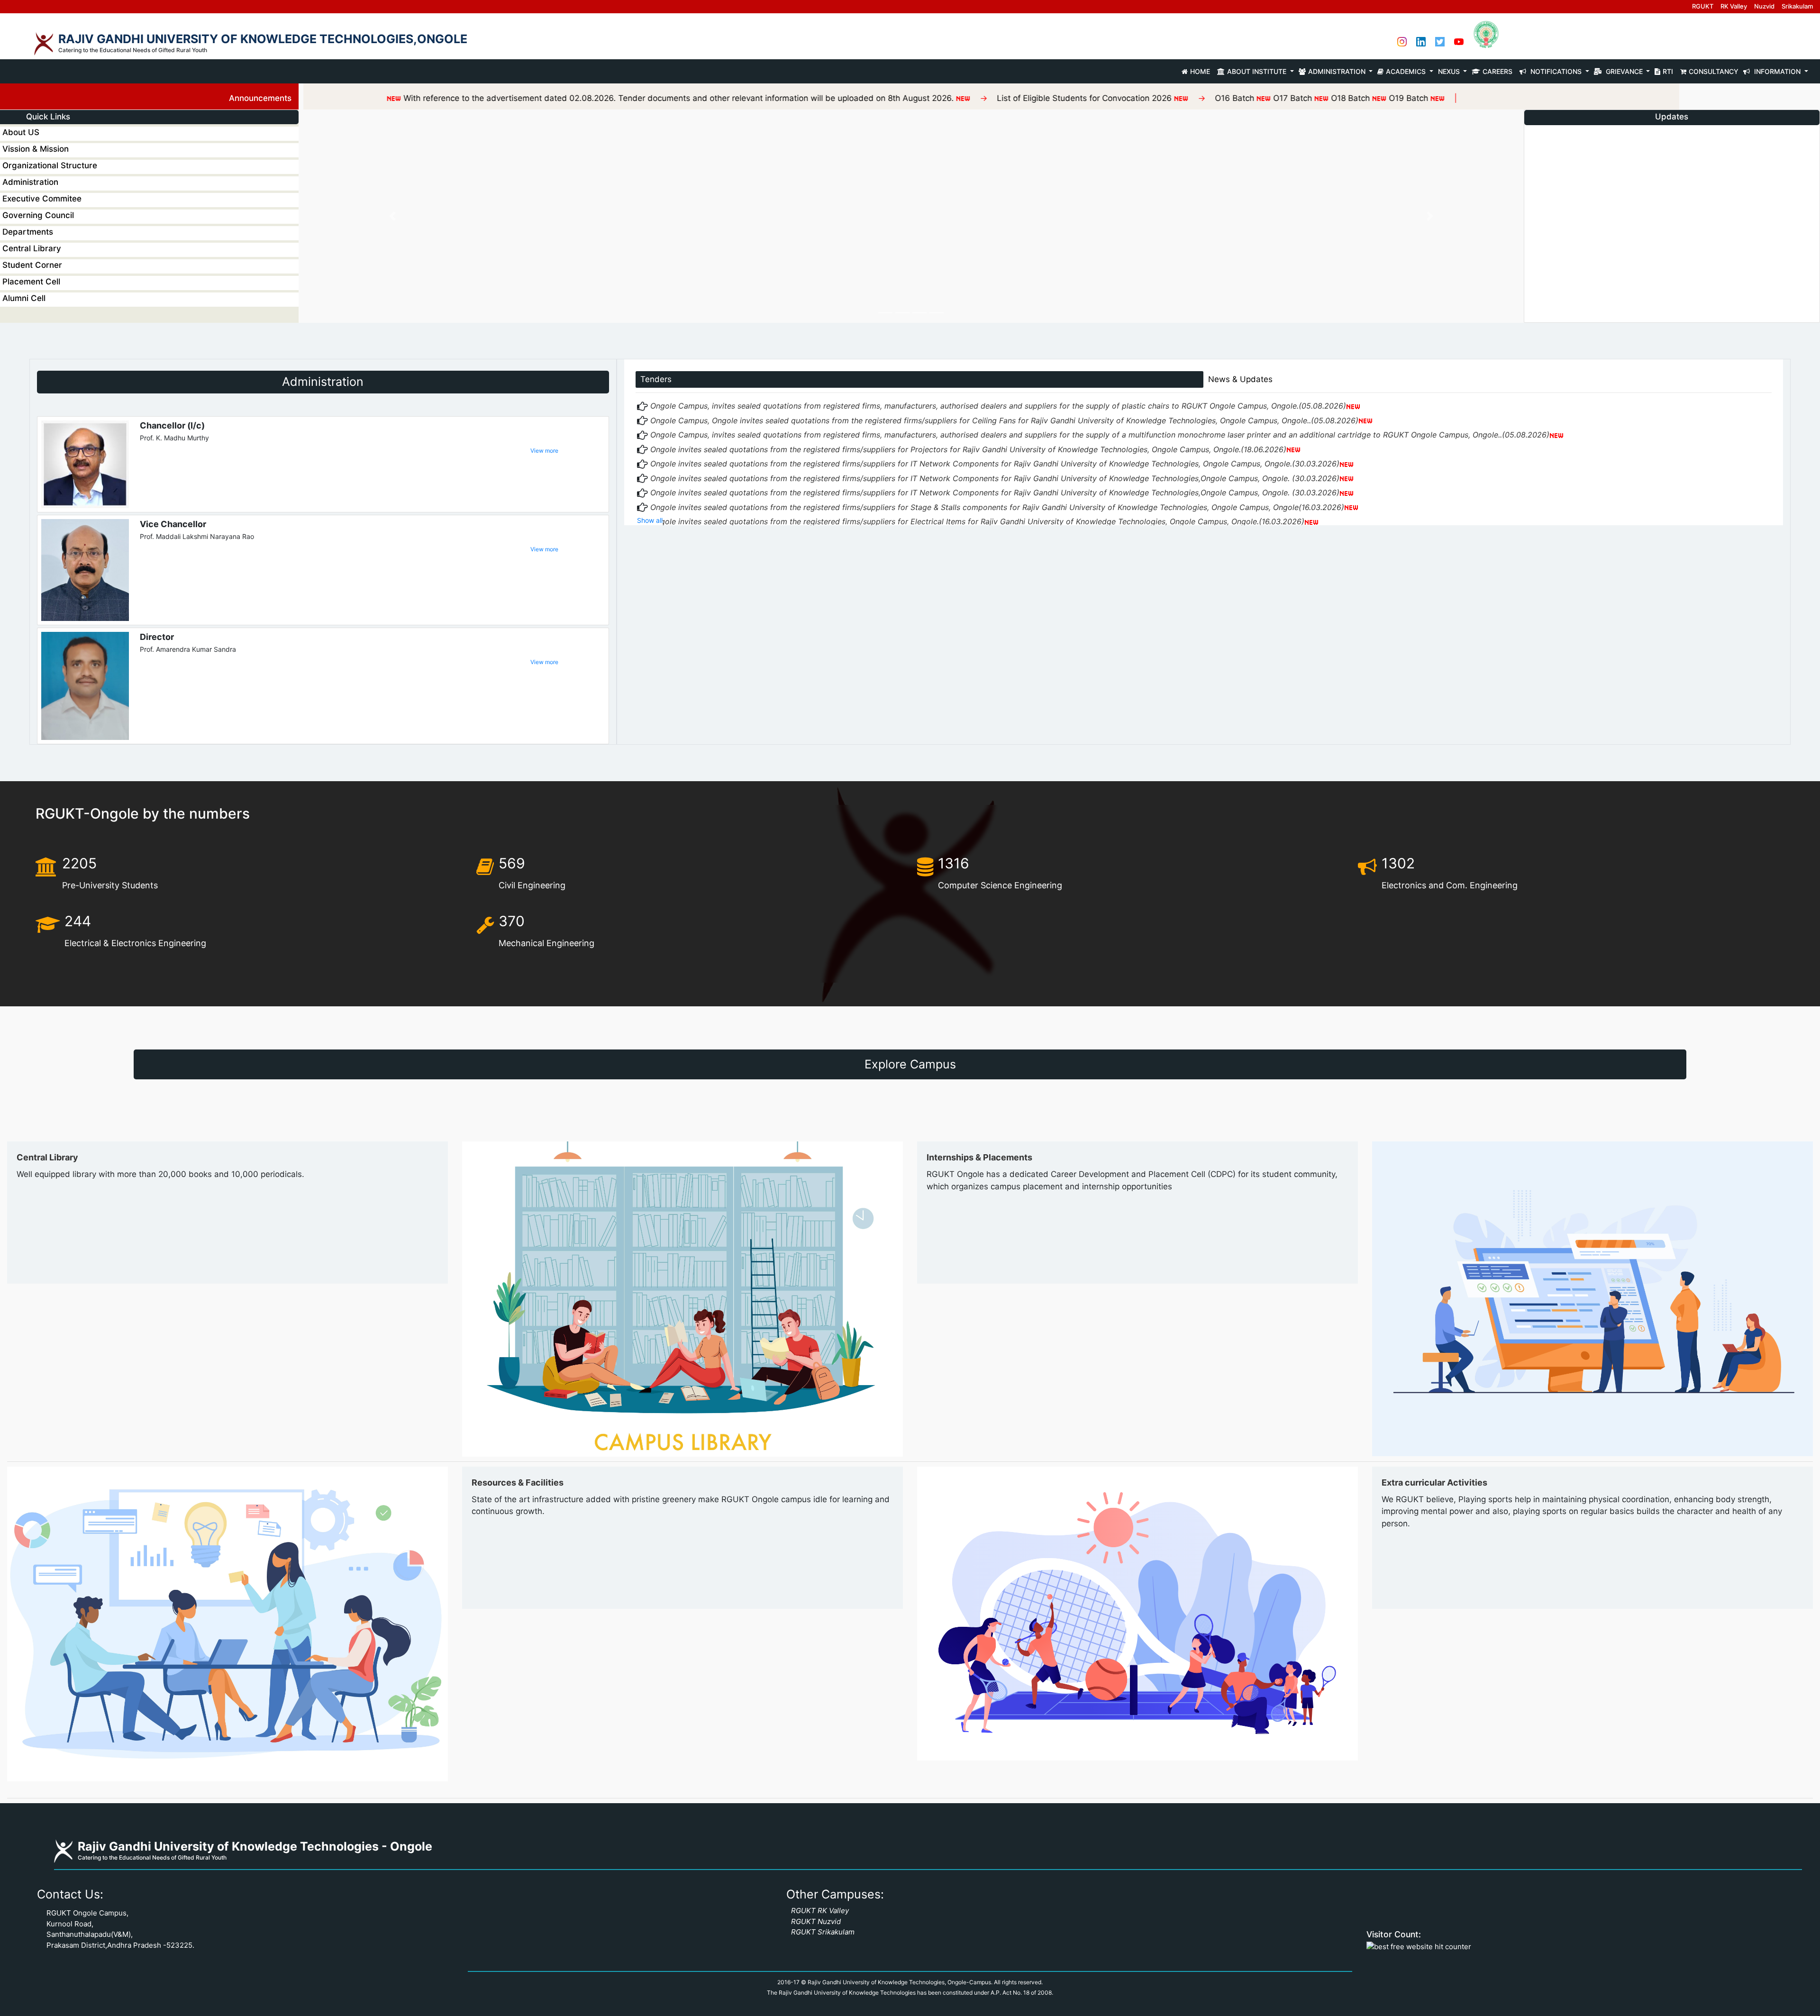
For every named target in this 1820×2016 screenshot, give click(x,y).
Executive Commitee (42, 199)
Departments (28, 232)
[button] (392, 216)
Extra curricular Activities (1434, 1482)
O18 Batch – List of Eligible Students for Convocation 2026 (1641, 219)
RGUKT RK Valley (820, 1911)
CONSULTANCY (1714, 71)
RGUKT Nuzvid (816, 1921)
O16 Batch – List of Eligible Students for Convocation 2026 (1642, 174)
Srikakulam (1797, 6)
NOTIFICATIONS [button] (1556, 71)
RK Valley (1734, 6)
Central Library (32, 248)
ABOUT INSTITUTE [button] (1258, 71)
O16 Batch (1031, 98)
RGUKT (1703, 6)
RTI (1669, 71)
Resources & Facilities (518, 1482)
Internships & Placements (979, 1157)
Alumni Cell (24, 298)
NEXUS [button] (1450, 71)
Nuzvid (1764, 6)
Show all (650, 520)
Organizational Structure (50, 165)
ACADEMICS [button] (1407, 71)
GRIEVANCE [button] (1624, 71)
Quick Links (48, 117)
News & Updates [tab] (1240, 379)
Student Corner (32, 265)
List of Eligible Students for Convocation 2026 (881, 98)
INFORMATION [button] (1777, 71)
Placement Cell (31, 282)
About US (21, 132)
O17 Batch (1088, 98)
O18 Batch (1147, 98)
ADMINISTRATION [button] (1338, 71)
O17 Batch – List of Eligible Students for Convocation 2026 (1641, 197)
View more (544, 451)
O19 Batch (1204, 98)
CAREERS (1499, 71)
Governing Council (38, 215)
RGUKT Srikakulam (823, 1932)
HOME (1201, 71)
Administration (30, 182)
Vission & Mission (36, 149)
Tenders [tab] (656, 379)
